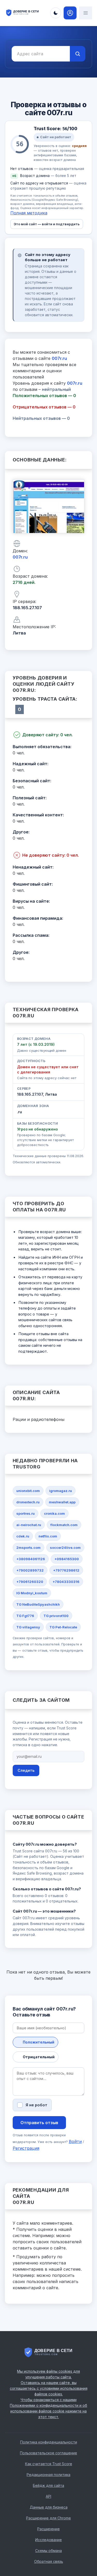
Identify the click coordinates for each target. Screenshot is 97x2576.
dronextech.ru (28, 1502)
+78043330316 (66, 1582)
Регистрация (26, 2148)
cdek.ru (23, 1536)
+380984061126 (31, 1559)
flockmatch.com (64, 1525)
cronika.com (54, 1513)
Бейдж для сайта (48, 2485)
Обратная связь (49, 2561)
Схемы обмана (48, 2551)
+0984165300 (67, 1559)
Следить (26, 1770)
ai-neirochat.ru (29, 1525)
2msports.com (28, 1548)
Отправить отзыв (39, 2123)
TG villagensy (28, 1627)
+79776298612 (66, 1570)
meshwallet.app (62, 1502)
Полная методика (29, 213)
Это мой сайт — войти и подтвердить (47, 224)
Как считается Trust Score (49, 2464)
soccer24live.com (65, 1548)
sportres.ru (25, 1513)
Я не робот (36, 2105)
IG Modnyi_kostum (32, 1593)
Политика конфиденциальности (49, 2442)
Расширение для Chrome (48, 2518)
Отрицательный (39, 2057)
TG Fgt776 (25, 1616)
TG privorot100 (56, 1616)
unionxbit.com (28, 1491)
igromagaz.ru (61, 1491)
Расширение (48, 2529)
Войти (75, 2141)
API (48, 2496)
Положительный (39, 2042)
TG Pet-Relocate (63, 1627)
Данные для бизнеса (49, 2507)
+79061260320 (30, 1582)
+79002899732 (30, 1570)
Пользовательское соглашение (48, 2453)
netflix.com (48, 1536)
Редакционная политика (48, 2475)
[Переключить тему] (56, 13)
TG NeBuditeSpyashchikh (38, 1604)
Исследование (48, 2540)
